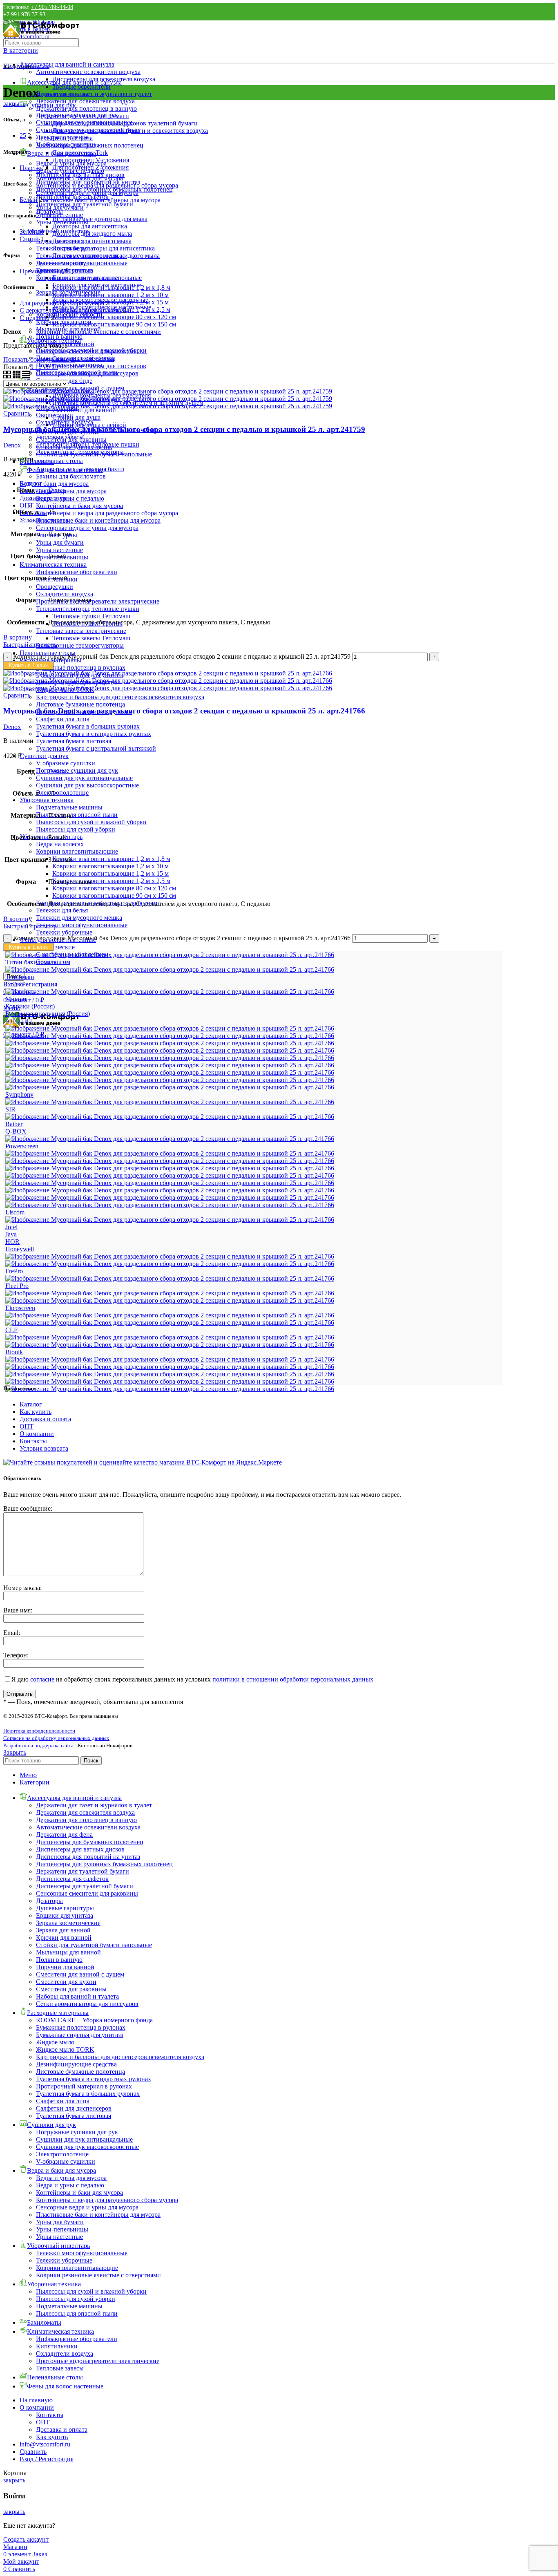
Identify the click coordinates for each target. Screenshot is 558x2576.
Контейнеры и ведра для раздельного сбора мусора (107, 513)
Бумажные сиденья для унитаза (80, 2035)
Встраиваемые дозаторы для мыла (100, 219)
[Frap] (170, 1278)
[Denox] (170, 1315)
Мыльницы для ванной (68, 1952)
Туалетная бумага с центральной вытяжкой (96, 748)
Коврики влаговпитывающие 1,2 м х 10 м (110, 866)
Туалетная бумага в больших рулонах (88, 726)
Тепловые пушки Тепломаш (91, 616)
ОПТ (27, 1426)
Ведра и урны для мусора (71, 491)
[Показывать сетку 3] (17, 376)
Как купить (36, 1412)
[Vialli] (170, 1050)
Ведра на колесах (60, 844)
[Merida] (170, 1197)
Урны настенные (59, 550)
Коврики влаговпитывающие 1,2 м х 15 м (110, 873)
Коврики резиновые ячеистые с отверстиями (98, 332)
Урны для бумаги (60, 542)
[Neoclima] (170, 1168)
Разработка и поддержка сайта (38, 1745)
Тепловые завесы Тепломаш (91, 638)
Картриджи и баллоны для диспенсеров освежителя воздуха (120, 697)
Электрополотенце (62, 793)
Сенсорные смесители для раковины (87, 1893)
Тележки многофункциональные (82, 925)
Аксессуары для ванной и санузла (67, 64)
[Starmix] (170, 1102)
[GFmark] (170, 1256)
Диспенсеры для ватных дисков (80, 1849)
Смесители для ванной (84, 410)
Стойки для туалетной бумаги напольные (94, 1945)
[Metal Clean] (170, 1190)
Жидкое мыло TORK (65, 2049)
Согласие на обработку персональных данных (56, 1738)
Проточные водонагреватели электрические (98, 601)
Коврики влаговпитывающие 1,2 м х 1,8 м (111, 859)
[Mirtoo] (170, 1175)
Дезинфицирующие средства (76, 2064)
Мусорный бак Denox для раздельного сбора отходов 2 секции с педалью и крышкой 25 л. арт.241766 (184, 711)
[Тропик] (170, 955)
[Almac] (170, 1381)
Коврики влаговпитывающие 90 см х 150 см (114, 896)
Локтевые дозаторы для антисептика (104, 248)
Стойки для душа (76, 417)
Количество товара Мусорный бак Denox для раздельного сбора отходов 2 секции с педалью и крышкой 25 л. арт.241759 (182, 656)
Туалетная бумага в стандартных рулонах (94, 734)
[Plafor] (170, 1153)
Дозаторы (49, 1901)
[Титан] (170, 969)
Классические (55, 947)
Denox (12, 445)
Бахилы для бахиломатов (71, 476)
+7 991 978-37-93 (24, 15)
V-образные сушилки (66, 763)
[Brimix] (170, 1345)
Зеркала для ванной (63, 1930)
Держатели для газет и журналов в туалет (94, 94)
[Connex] (170, 1323)
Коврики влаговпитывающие (77, 851)
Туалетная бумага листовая (74, 741)
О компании (37, 1434)
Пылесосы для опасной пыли (77, 815)
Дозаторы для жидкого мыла (92, 234)
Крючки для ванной (64, 1938)
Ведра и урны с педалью (70, 171)
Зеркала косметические (68, 1923)
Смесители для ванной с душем (80, 1974)
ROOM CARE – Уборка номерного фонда (94, 2020)
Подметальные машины (69, 807)
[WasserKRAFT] (170, 1036)
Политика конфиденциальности (39, 1731)
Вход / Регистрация (47, 2459)
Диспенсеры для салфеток (72, 1879)
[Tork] (170, 1080)
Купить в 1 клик (28, 665)
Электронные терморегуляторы (80, 645)
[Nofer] (170, 1161)
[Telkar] (170, 1087)
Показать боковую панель (39, 359)
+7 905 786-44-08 (52, 7)
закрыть (14, 104)
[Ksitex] (170, 1220)
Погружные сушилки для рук (77, 770)
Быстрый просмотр (30, 645)
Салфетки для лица (63, 719)
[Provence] (170, 1139)
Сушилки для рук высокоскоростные (87, 785)
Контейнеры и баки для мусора (79, 506)
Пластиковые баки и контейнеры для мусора (98, 520)
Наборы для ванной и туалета (77, 1996)
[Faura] (170, 1293)
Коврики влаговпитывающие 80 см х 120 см (114, 888)
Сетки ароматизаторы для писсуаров (87, 2004)
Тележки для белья (62, 910)
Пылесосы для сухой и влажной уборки (91, 822)
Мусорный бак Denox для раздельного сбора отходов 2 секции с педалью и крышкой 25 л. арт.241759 (184, 429)
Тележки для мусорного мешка (79, 918)
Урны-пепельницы (62, 222)
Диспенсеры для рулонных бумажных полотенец (104, 1864)
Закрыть (15, 1752)
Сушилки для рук (44, 756)
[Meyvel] (170, 1183)
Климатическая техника (53, 565)
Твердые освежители (81, 86)
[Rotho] (170, 1117)
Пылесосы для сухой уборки (76, 829)
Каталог (31, 1404)
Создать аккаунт (26, 2539)
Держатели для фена (64, 1835)
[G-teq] (170, 1264)
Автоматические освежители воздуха (88, 72)
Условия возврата (44, 1448)
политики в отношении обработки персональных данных (293, 1679)
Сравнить (33, 2452)
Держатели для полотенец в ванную (86, 108)
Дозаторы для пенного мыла (92, 241)
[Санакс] (170, 992)
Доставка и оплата (45, 1419)
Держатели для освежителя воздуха (85, 101)
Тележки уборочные (64, 932)
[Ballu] (170, 1367)
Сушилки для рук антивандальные (84, 778)
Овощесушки (55, 587)
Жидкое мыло (55, 2042)
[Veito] (170, 1058)
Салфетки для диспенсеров (74, 2108)
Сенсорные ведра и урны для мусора (87, 528)
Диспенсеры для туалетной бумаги (85, 204)
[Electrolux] (170, 1300)
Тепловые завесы (60, 437)
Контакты (33, 1441)
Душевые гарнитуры (65, 1908)
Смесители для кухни (66, 1982)
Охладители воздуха (65, 594)
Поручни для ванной (65, 1967)
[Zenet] (170, 1028)
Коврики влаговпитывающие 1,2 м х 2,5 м (111, 881)
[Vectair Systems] (170, 1072)
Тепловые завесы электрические (81, 631)
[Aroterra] (170, 1374)
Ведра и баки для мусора (54, 484)
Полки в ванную (59, 337)
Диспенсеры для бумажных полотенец (90, 1842)
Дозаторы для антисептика (90, 226)
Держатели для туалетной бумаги (83, 1871)
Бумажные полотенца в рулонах (81, 667)
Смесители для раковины (71, 1989)
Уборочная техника (47, 800)
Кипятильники (57, 2346)
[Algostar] (170, 1389)
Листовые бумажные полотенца (80, 704)
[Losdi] (170, 1205)
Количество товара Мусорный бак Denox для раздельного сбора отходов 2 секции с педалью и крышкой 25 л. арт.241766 (182, 938)
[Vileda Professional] (170, 1043)
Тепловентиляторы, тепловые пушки (88, 609)
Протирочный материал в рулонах (84, 2086)
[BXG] (170, 1337)
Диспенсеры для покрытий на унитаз (88, 1857)
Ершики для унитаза (65, 1915)
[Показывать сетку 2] (8, 376)
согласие (42, 1679)
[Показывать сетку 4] (26, 376)
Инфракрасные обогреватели (77, 572)
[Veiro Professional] (170, 1065)
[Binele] (170, 1359)
